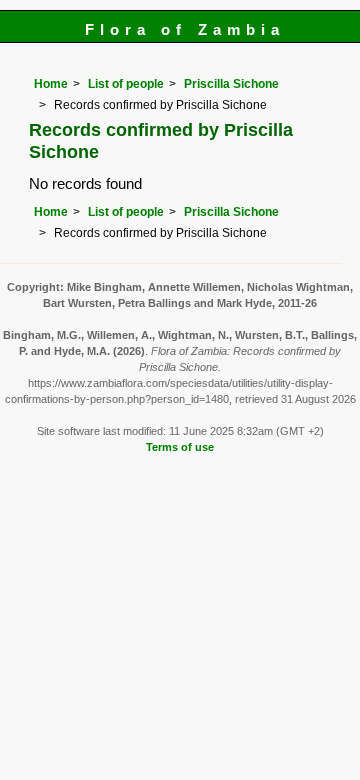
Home (51, 84)
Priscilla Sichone (231, 84)
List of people (126, 84)
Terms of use (180, 447)
